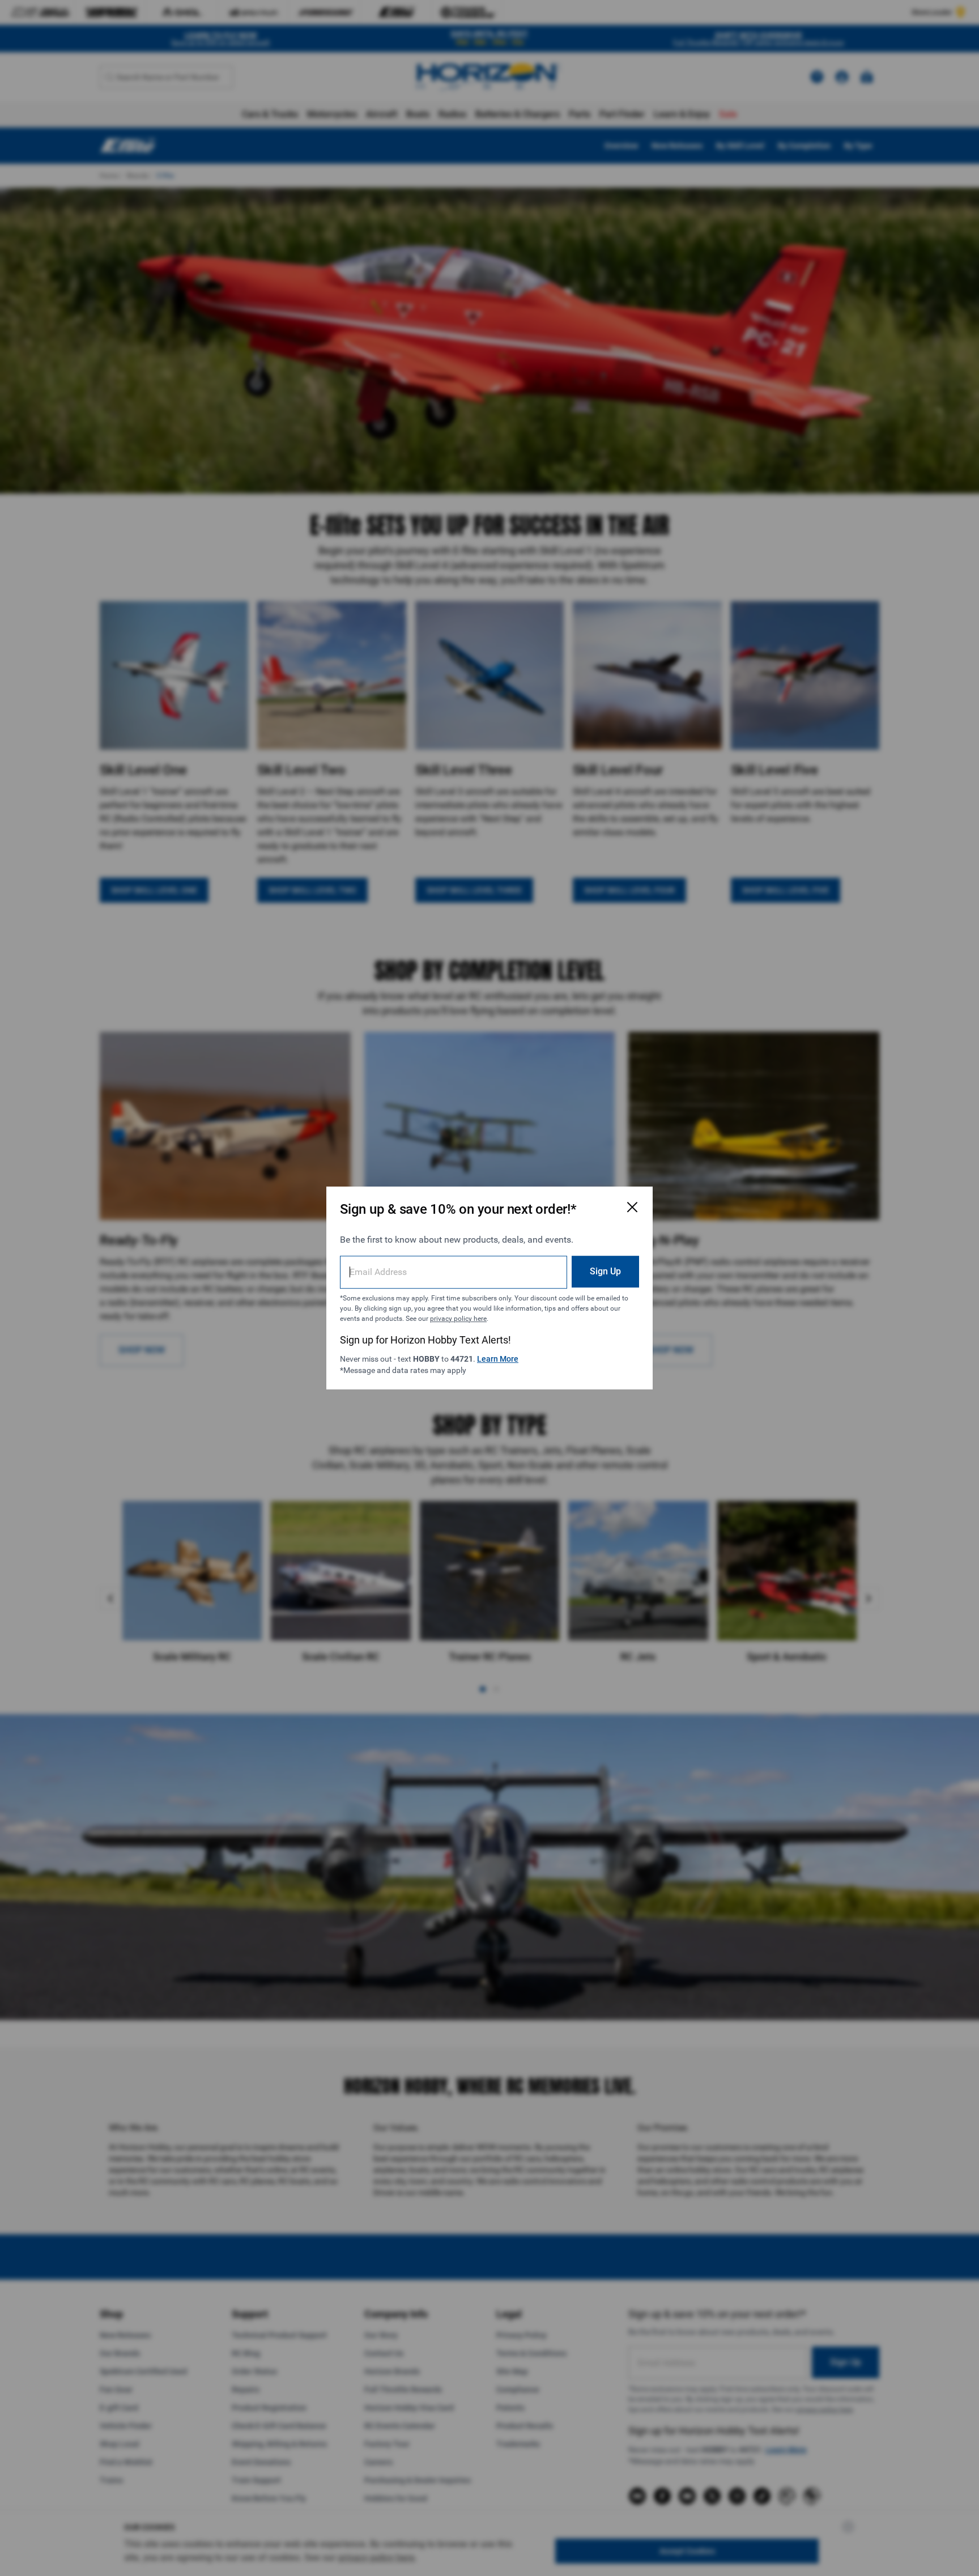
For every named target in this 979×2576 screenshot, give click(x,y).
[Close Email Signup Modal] (632, 1207)
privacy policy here (458, 1319)
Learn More (498, 1359)
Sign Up (605, 1271)
